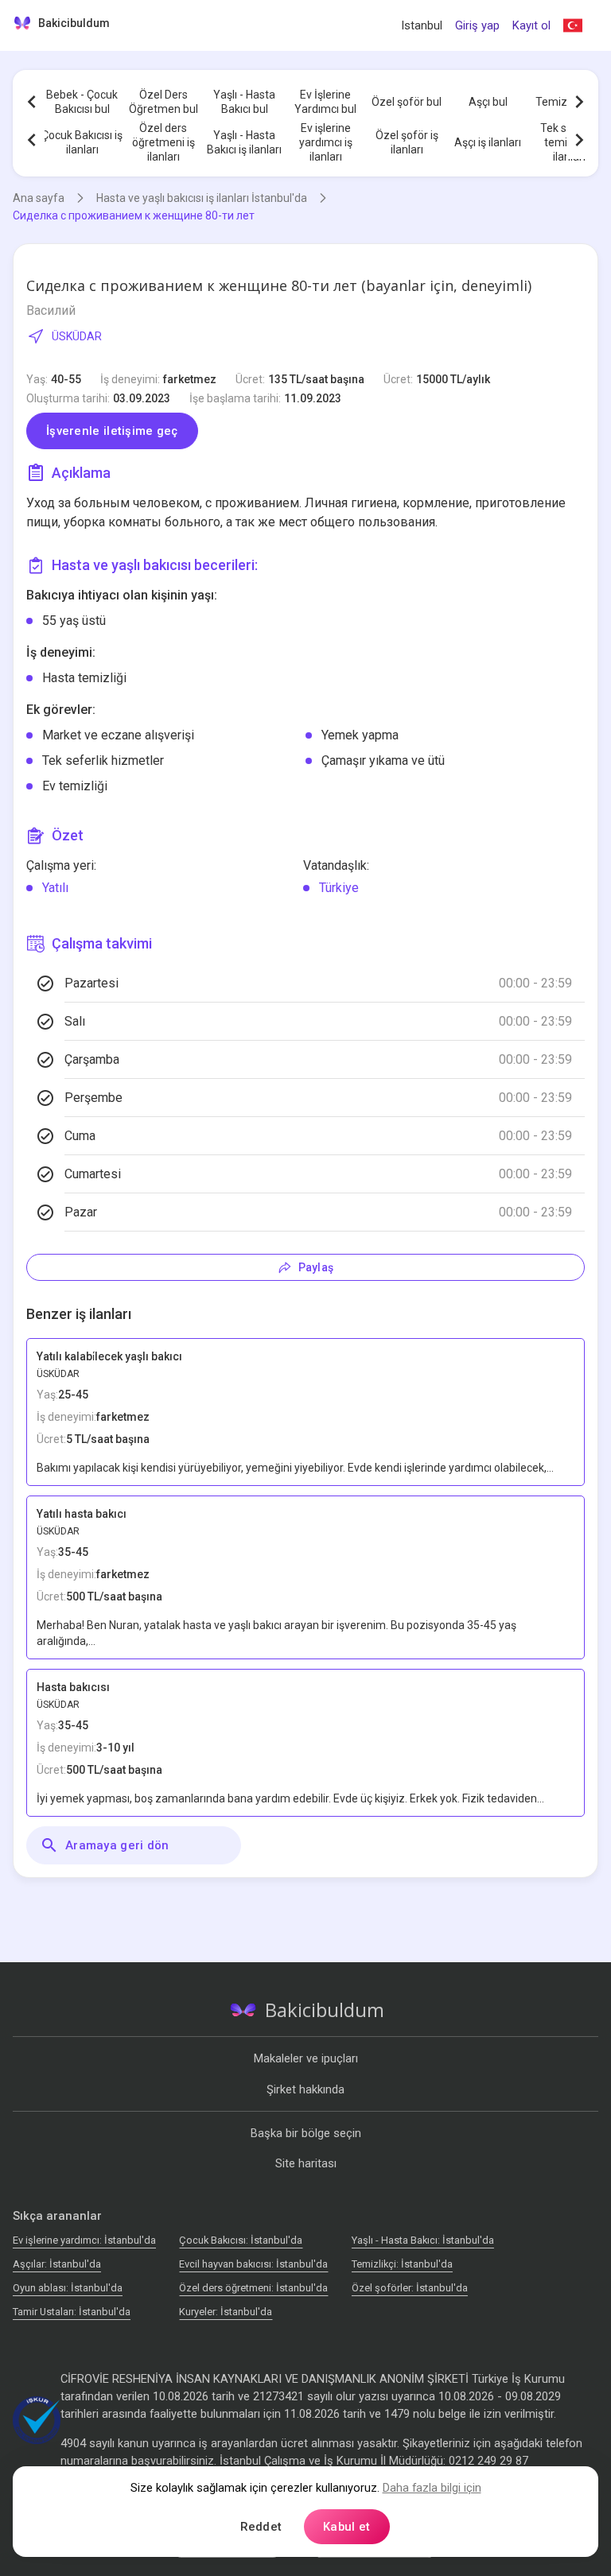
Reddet (261, 2527)
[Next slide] (579, 102)
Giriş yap (477, 25)
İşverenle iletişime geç (112, 431)
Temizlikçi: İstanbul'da (402, 2264)
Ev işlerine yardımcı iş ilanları (326, 142)
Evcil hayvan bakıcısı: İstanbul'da (253, 2264)
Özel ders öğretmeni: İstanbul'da (253, 2288)
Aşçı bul (488, 102)
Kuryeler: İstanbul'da (226, 2312)
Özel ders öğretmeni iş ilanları (163, 142)
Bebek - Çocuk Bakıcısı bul (82, 102)
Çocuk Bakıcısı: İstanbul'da (241, 2240)
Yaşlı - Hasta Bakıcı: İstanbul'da (423, 2240)
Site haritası (306, 2163)
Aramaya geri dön (117, 1845)
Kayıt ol (531, 25)
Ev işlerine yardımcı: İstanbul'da (84, 2240)
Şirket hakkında (305, 2089)
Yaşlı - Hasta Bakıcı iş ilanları (244, 142)
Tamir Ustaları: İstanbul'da (72, 2312)
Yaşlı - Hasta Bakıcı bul (244, 102)
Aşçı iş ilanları (488, 142)
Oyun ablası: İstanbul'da (68, 2288)
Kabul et (346, 2527)
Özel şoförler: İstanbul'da (410, 2288)
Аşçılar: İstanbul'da (57, 2264)
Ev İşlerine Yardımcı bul (325, 102)
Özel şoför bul (407, 102)
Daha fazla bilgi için (432, 2488)
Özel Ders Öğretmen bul (163, 102)
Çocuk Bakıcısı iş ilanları (82, 142)
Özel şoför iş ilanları (407, 142)
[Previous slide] (32, 102)
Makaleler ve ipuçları (306, 2058)
